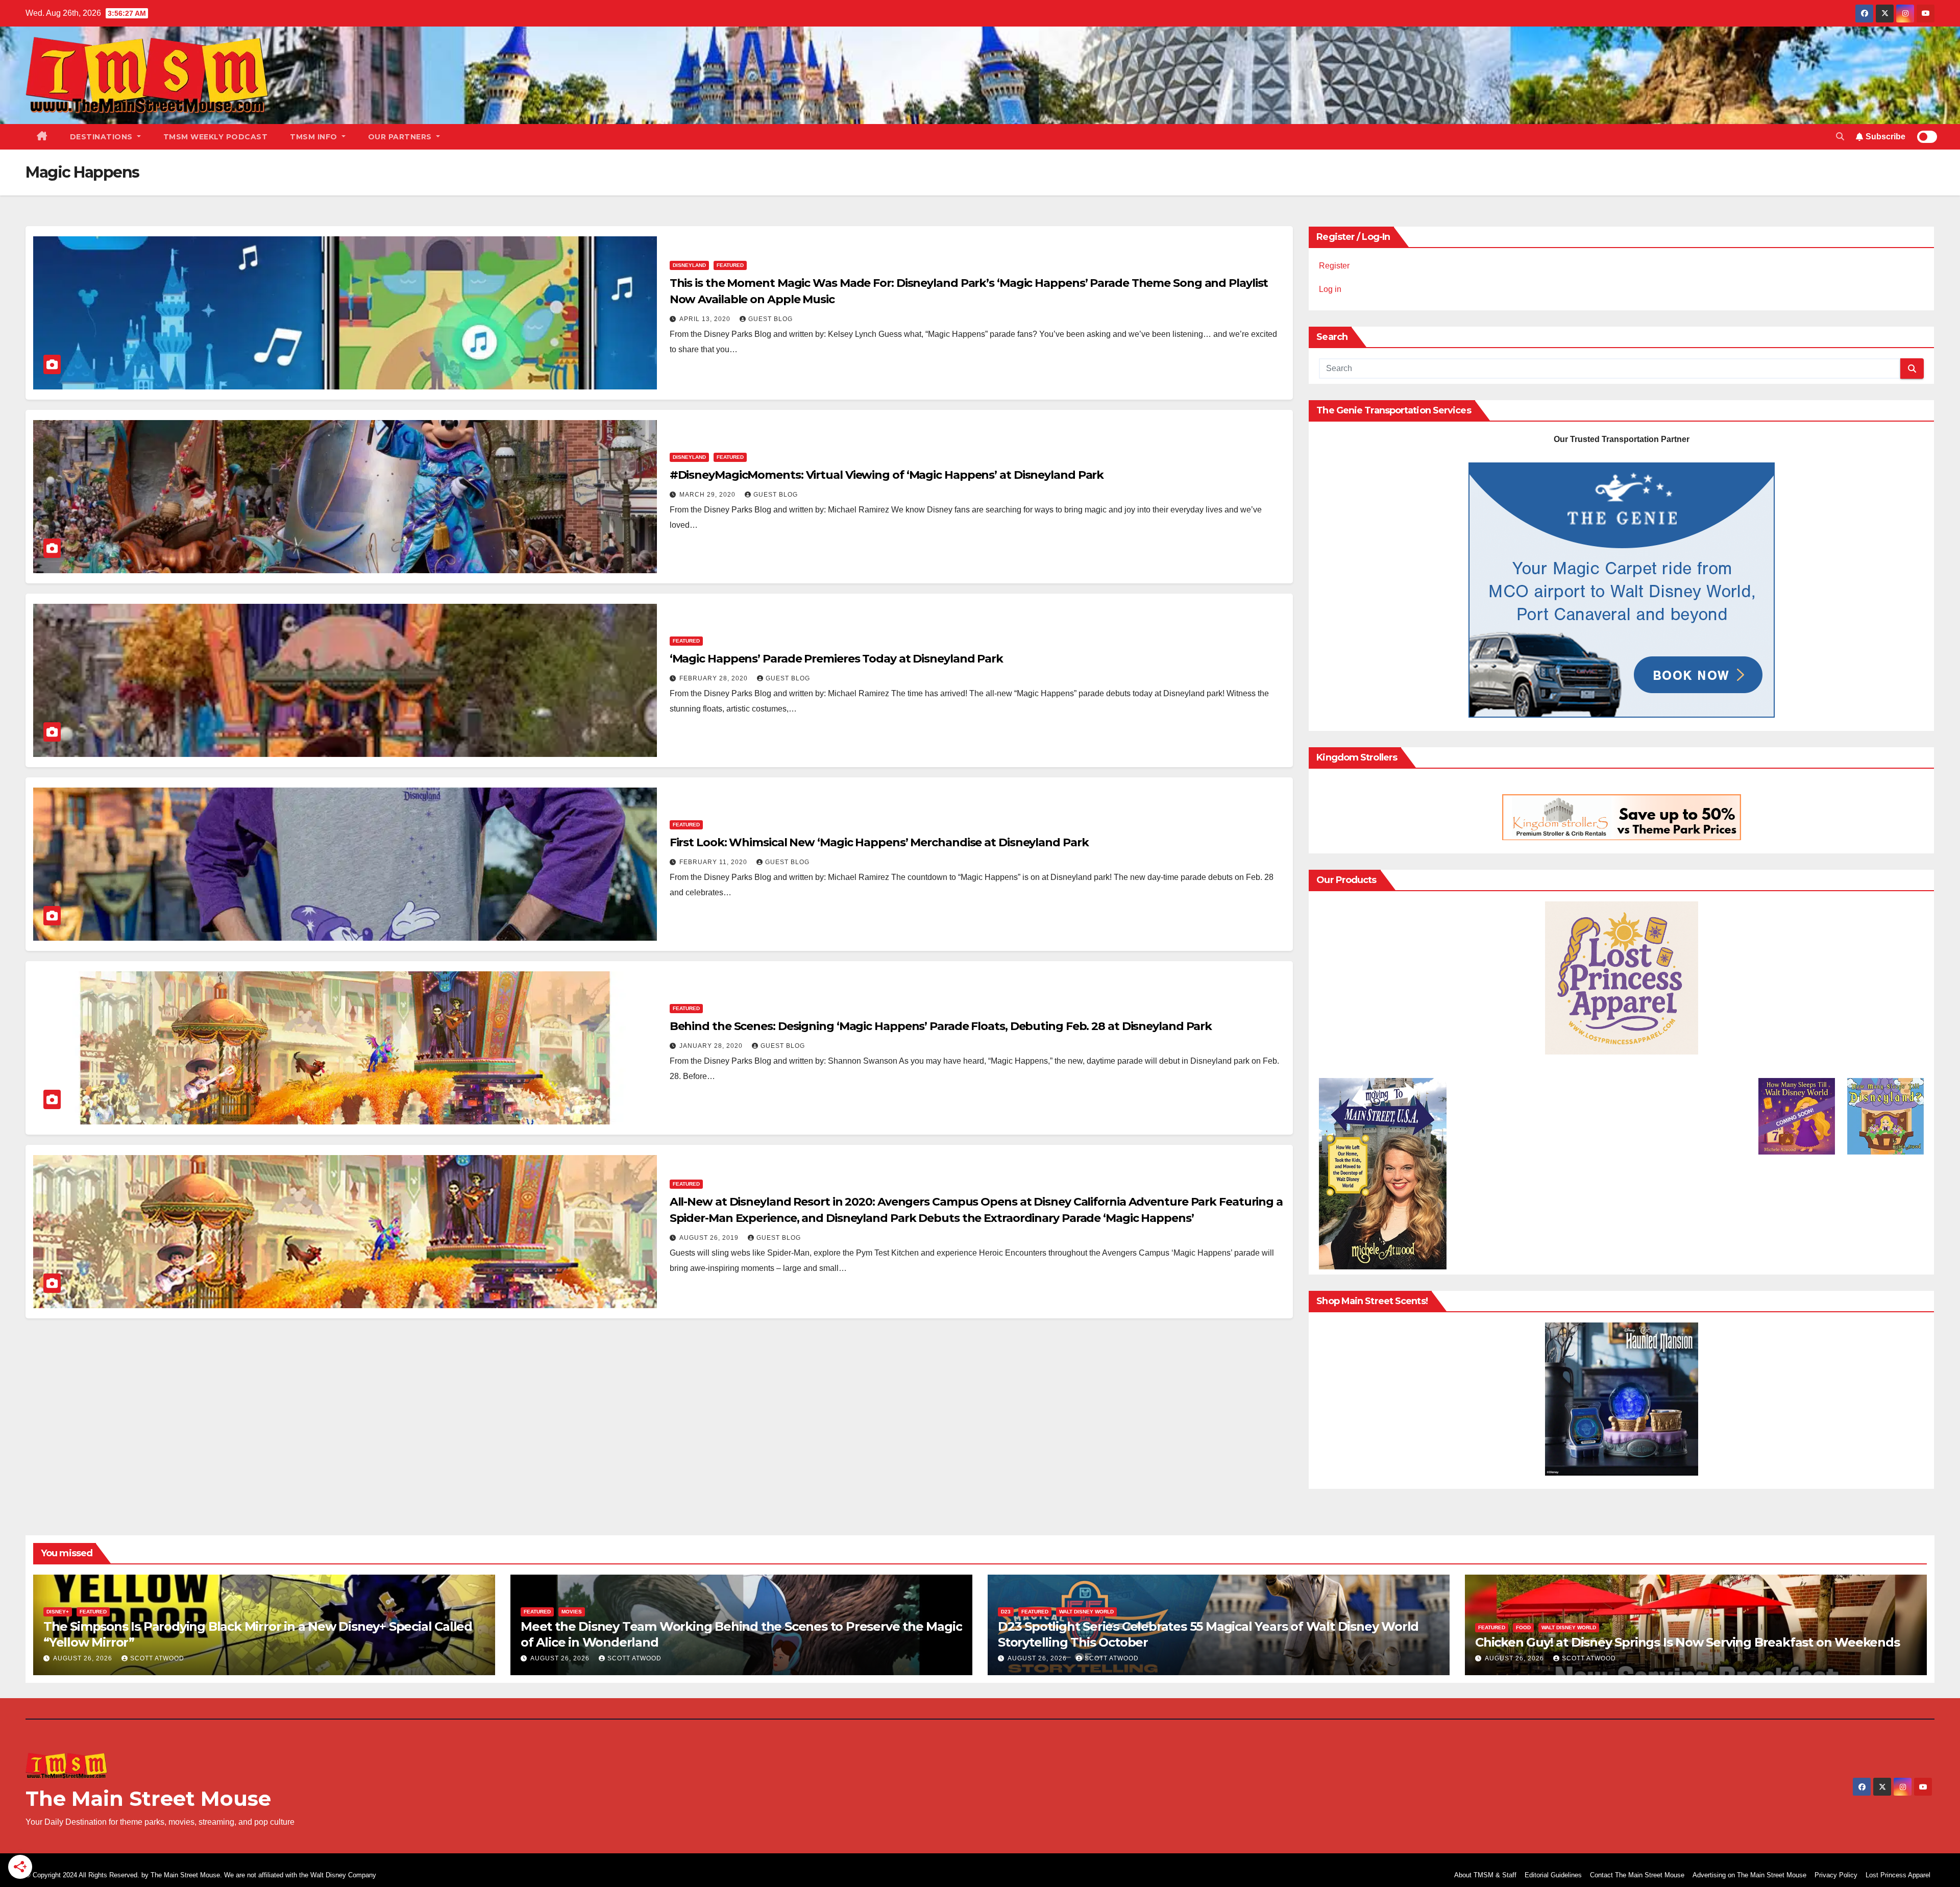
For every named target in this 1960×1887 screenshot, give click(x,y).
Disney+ (58, 1612)
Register (1334, 266)
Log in (1330, 289)
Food (1523, 1627)
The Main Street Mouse (148, 1798)
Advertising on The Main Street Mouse (1749, 1875)
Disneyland (689, 265)
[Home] (42, 137)
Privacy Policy (1836, 1875)
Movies (572, 1612)
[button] (1840, 137)
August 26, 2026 (84, 1658)
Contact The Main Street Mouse (1637, 1875)
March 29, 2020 (708, 495)
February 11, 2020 (714, 862)
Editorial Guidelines (1553, 1875)
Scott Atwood (157, 1658)
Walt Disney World (1086, 1612)
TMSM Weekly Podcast (216, 137)
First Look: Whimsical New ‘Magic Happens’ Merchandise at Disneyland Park (879, 842)
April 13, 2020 (706, 319)
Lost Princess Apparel (1898, 1875)
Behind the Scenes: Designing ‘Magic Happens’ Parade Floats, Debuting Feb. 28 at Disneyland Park (941, 1026)
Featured (730, 265)
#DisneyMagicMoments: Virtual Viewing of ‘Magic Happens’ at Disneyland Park (887, 475)
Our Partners (401, 137)
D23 (1006, 1612)
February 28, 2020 (715, 678)
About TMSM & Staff (1485, 1875)
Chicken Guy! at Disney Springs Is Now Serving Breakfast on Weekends (1687, 1642)
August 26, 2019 (710, 1238)
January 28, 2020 (712, 1046)
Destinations (103, 137)
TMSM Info (315, 137)
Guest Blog (770, 319)
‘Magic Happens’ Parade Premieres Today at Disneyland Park (836, 659)
